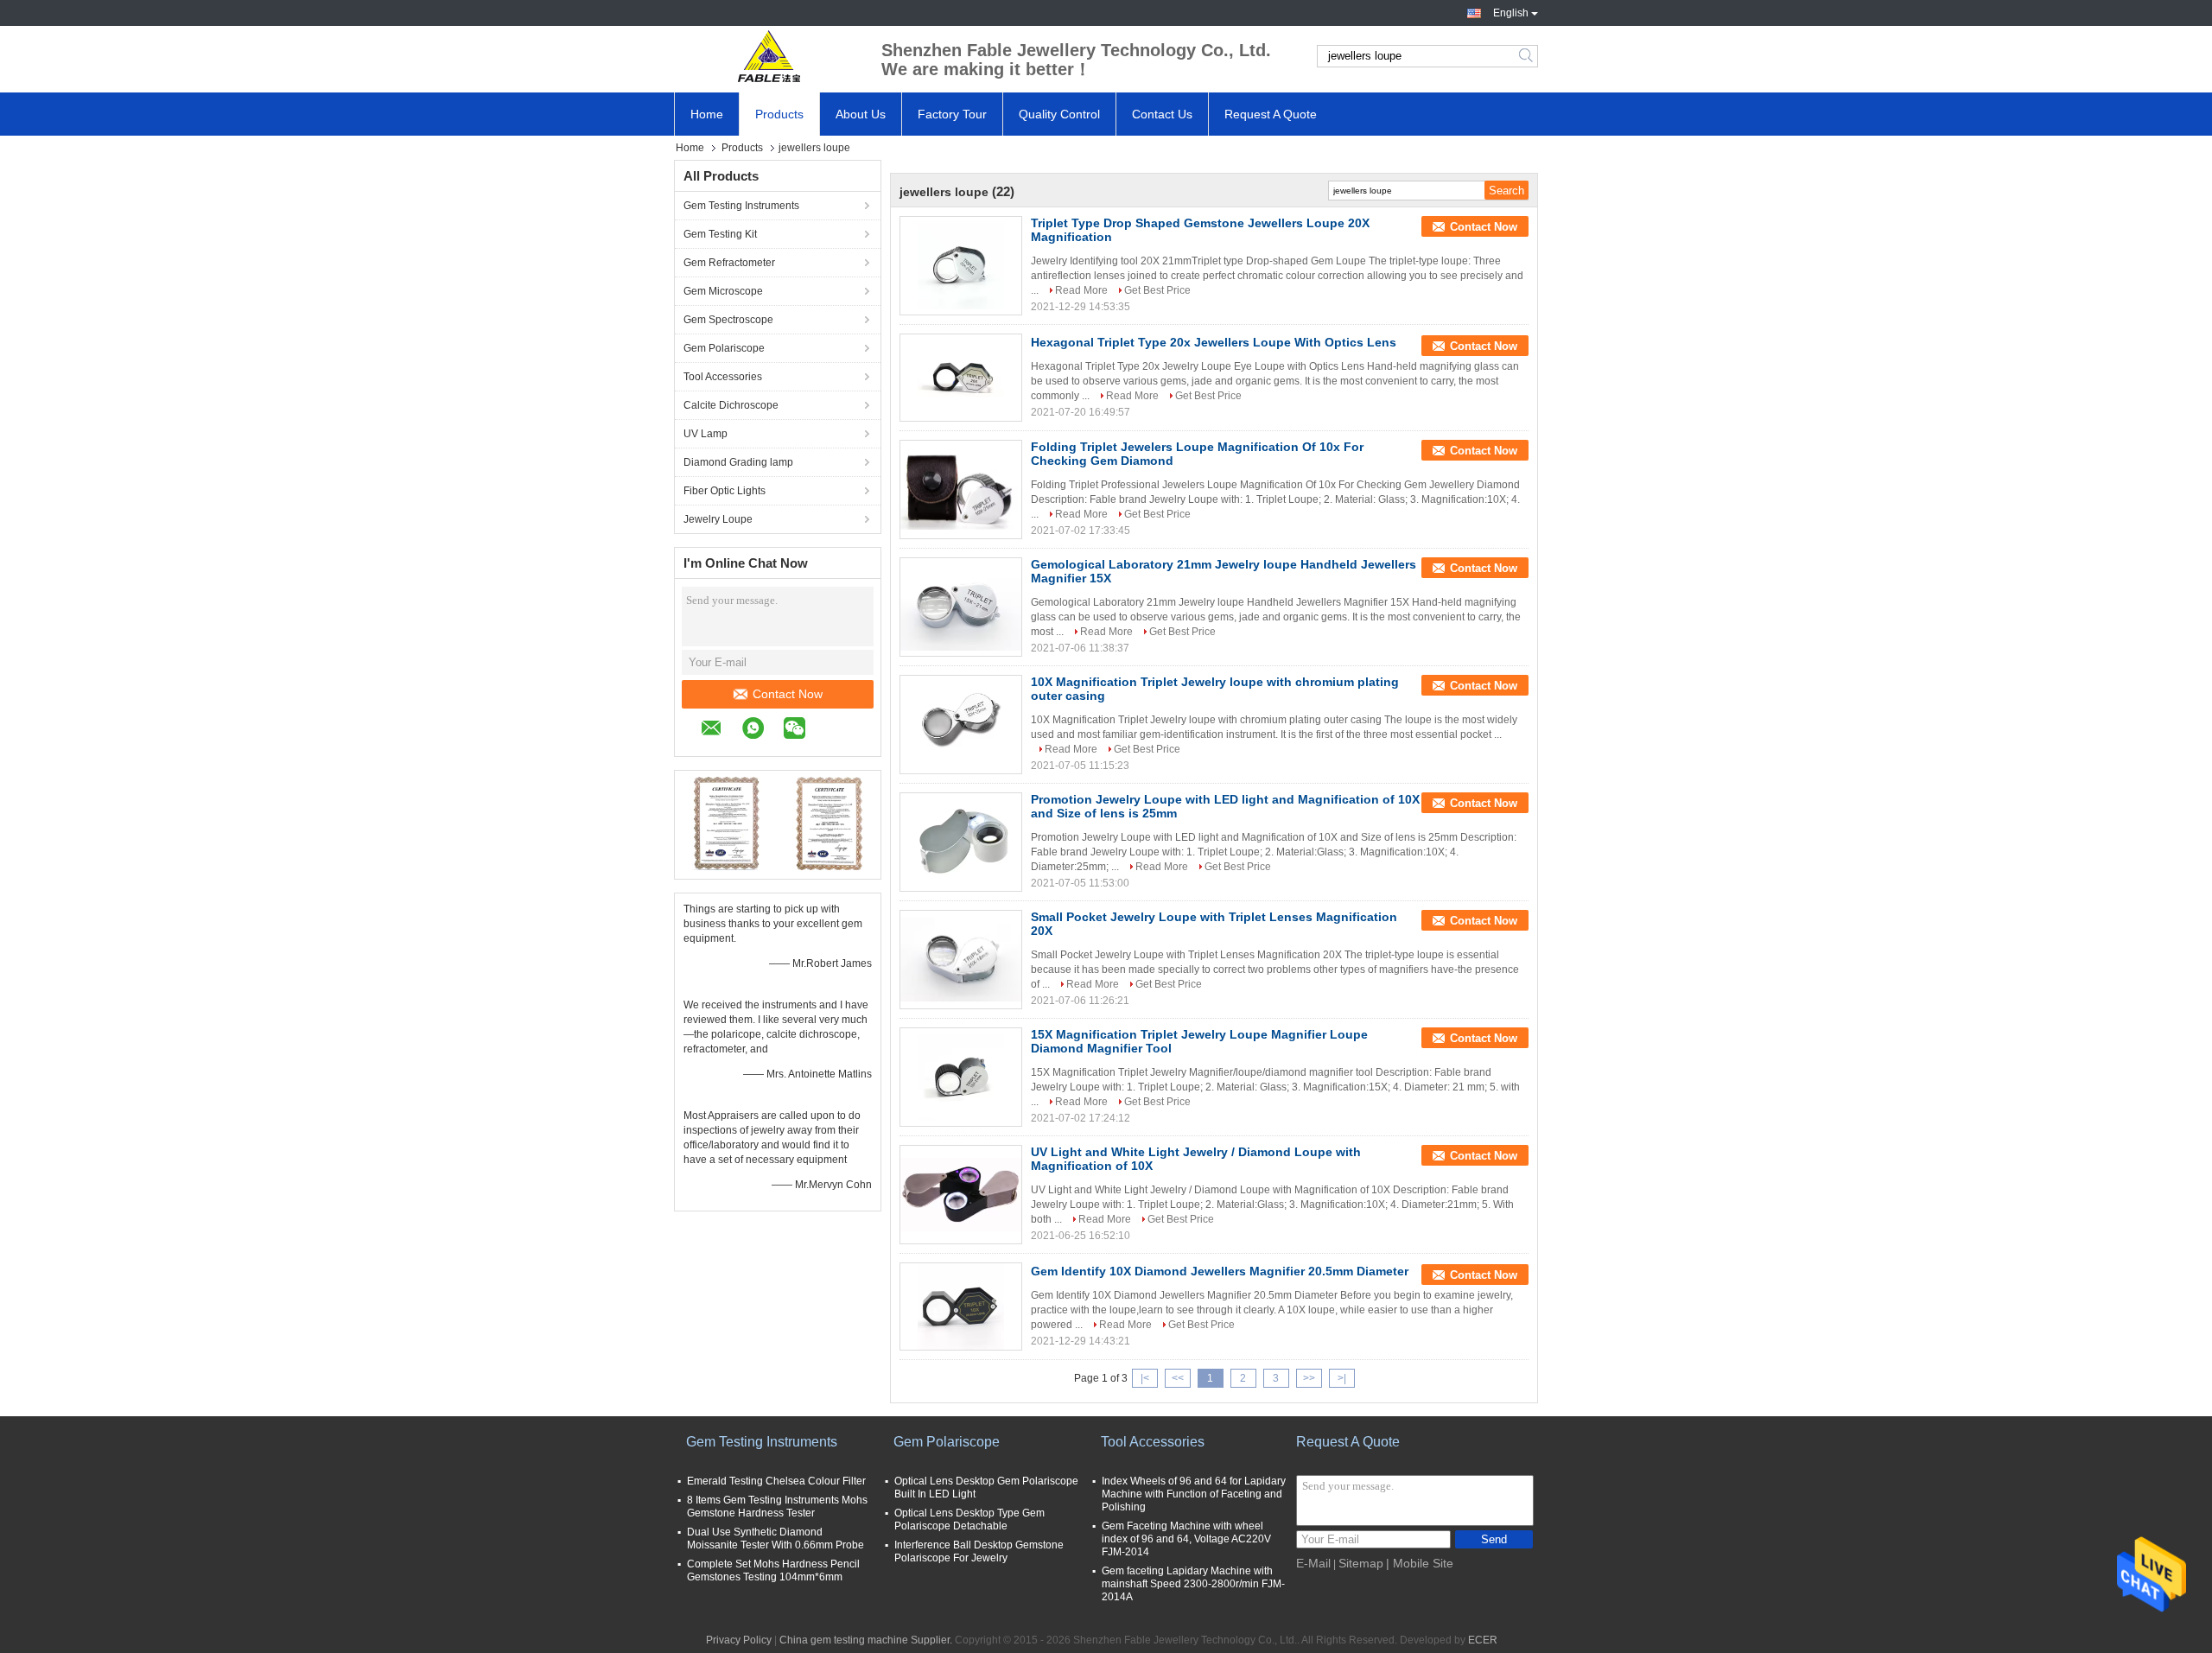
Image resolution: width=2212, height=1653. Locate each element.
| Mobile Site (1420, 1563)
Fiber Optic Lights (725, 491)
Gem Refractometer (729, 263)
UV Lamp (706, 434)
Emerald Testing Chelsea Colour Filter (776, 1481)
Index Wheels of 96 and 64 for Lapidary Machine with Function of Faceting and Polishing (1194, 1494)
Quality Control (1059, 114)
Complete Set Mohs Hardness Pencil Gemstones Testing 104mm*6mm (773, 1570)
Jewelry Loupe (718, 519)
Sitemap (1361, 1563)
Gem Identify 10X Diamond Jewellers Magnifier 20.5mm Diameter (1220, 1271)
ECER (1483, 1640)
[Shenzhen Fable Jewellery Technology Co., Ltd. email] (720, 731)
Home (707, 114)
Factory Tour (952, 114)
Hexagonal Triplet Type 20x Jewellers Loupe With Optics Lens (1214, 342)
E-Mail (1313, 1563)
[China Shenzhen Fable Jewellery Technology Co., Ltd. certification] (726, 823)
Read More (1081, 290)
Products (779, 114)
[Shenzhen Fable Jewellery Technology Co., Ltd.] (769, 56)
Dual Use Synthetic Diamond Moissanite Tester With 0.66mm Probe (775, 1539)
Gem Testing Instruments (741, 206)
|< (1145, 1378)
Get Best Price (1157, 290)
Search (1527, 56)
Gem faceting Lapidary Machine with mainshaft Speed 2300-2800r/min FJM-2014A (1193, 1584)
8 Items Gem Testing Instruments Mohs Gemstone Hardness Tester (777, 1507)
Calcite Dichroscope (731, 405)
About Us (861, 114)
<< (1178, 1378)
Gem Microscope (723, 291)
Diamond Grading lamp (738, 462)
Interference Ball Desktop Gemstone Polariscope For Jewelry (979, 1551)
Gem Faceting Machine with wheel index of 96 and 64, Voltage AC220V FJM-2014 (1186, 1539)
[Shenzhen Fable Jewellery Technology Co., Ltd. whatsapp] (762, 731)
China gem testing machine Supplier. (867, 1640)
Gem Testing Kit (720, 234)
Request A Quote (1271, 114)
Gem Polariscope (724, 348)
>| (1342, 1378)
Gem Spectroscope (728, 320)
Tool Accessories (723, 377)
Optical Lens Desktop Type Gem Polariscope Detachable (969, 1519)
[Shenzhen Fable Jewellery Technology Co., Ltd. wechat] (803, 731)
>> (1309, 1378)
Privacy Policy (739, 1640)
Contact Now (788, 694)
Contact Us (1162, 114)
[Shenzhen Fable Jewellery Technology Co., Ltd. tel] (834, 730)
